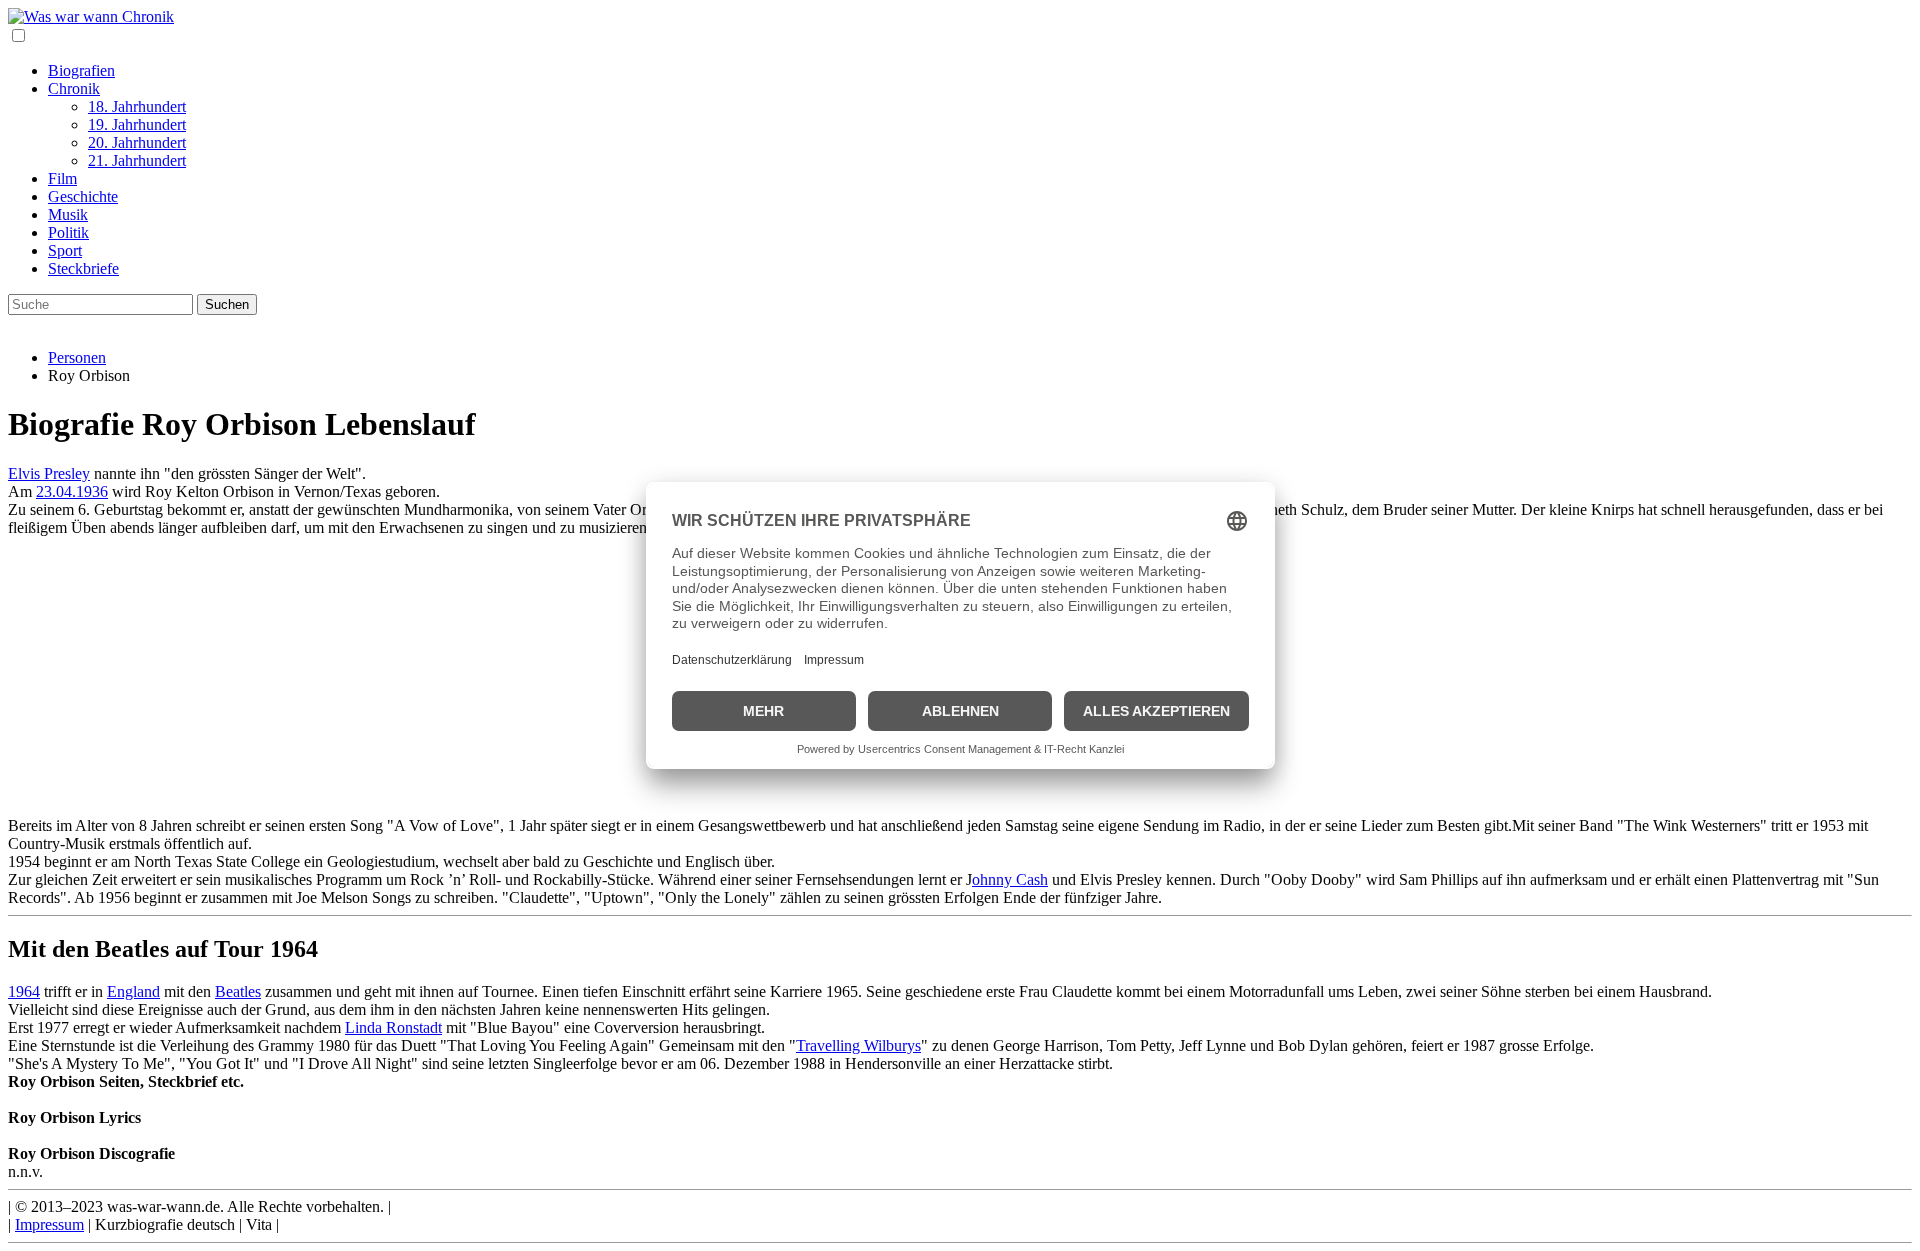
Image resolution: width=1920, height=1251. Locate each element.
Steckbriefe (83, 268)
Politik (68, 232)
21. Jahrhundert (137, 160)
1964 (24, 991)
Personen (77, 357)
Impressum (49, 1224)
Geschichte (83, 196)
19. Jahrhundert (137, 124)
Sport (65, 250)
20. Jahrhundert (137, 142)
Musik (68, 214)
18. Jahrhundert (137, 106)
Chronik (74, 88)
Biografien (81, 70)
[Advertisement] (608, 677)
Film (62, 178)
